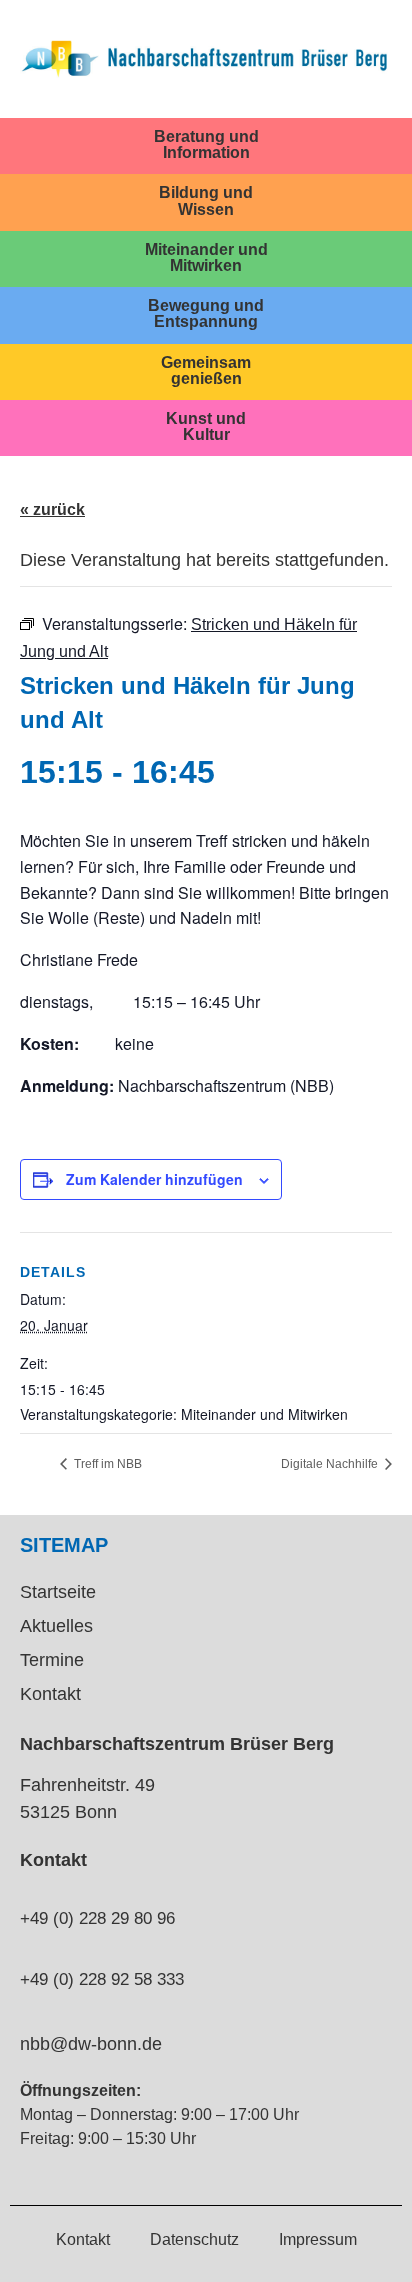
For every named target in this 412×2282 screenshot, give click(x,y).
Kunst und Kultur (206, 426)
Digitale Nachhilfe (331, 1464)
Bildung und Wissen (206, 200)
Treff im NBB (106, 1464)
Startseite (58, 1592)
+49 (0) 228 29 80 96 (97, 1918)
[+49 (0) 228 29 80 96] (28, 1883)
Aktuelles (56, 1626)
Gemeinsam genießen (206, 370)
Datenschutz (194, 2239)
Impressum (318, 2239)
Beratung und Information (206, 144)
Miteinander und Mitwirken (206, 257)
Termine (52, 1660)
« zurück (52, 509)
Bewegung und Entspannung (206, 313)
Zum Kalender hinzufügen (154, 1179)
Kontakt (50, 1694)
